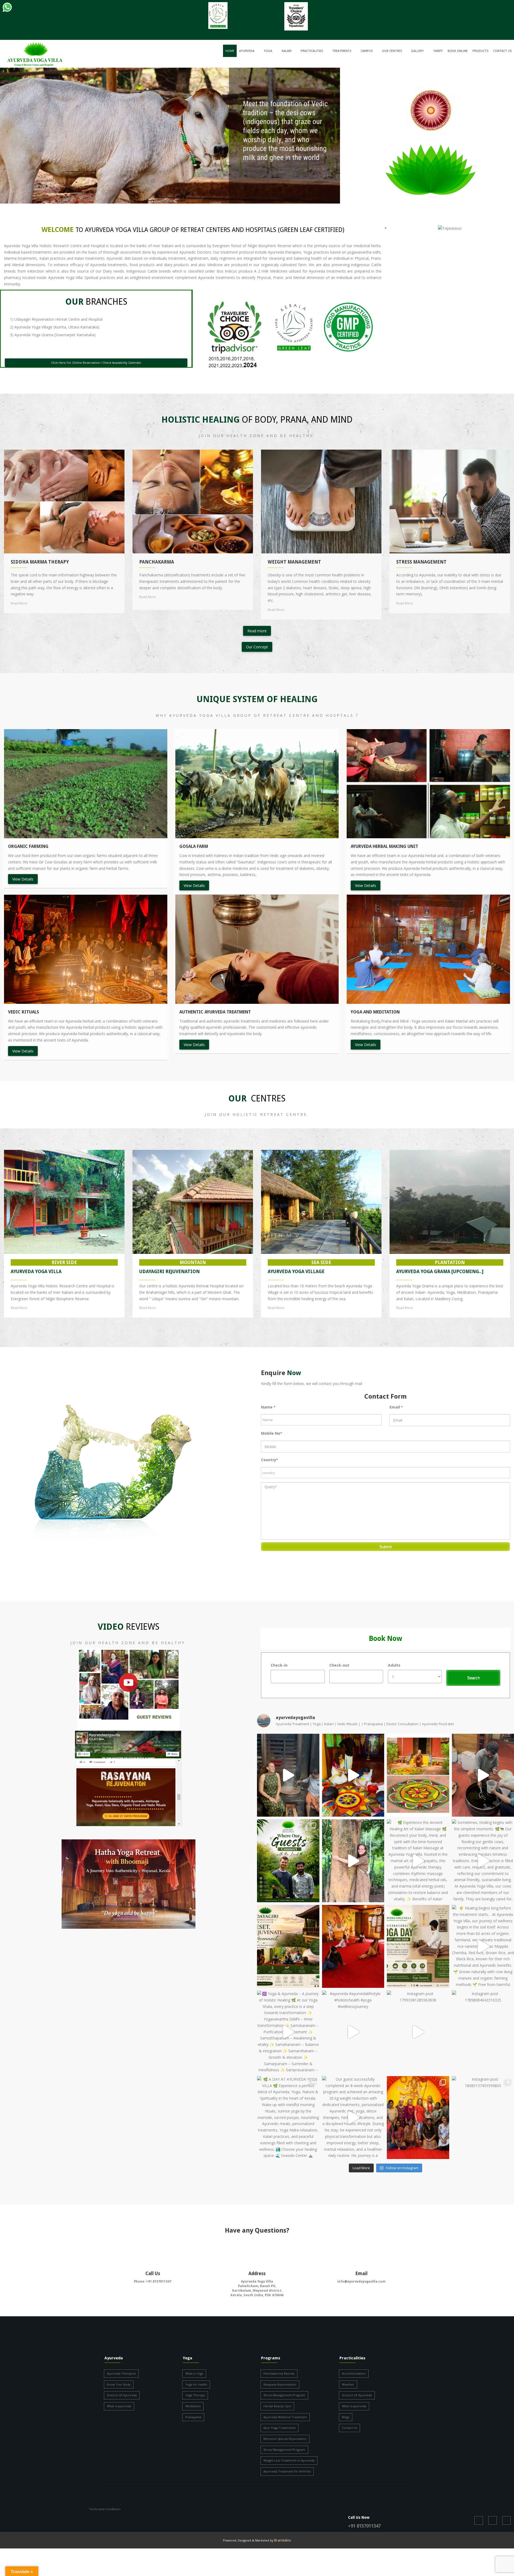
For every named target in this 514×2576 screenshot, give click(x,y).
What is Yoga (194, 2373)
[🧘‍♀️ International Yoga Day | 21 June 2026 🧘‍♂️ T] (418, 1946)
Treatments (342, 51)
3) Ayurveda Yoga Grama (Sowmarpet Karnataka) (53, 335)
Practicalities (312, 51)
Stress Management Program (284, 2395)
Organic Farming (28, 846)
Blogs (346, 2417)
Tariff (438, 51)
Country (269, 1460)
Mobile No (271, 1433)
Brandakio (283, 2540)
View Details (23, 879)
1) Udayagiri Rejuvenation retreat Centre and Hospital (56, 319)
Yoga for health (196, 2384)
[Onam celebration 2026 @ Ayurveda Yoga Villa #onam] (353, 1775)
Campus (367, 51)
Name (268, 1407)
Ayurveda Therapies (121, 2373)
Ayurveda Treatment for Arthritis (287, 2471)
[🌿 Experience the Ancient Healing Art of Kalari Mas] (418, 1861)
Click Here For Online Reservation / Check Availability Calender (96, 363)
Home (230, 51)
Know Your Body (119, 2384)
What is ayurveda (119, 2406)
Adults (394, 1665)
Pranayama (193, 2417)
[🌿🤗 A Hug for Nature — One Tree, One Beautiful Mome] (353, 1861)
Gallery (417, 51)
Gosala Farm (194, 846)
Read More (19, 603)
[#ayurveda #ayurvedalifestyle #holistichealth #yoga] (353, 2032)
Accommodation (354, 2373)
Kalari (287, 51)
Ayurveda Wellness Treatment (285, 2417)
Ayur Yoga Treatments (279, 2428)
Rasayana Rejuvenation (280, 2384)
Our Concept (257, 647)
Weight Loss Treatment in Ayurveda (289, 2460)
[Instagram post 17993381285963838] (418, 2032)
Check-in (279, 1665)
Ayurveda (247, 51)
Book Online (458, 51)
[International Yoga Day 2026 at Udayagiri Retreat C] (353, 1946)
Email (396, 1407)
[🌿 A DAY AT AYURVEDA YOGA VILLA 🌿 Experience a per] (288, 2118)
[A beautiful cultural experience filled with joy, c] (418, 1775)
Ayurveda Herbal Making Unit (384, 846)
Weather (348, 2384)
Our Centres (392, 51)
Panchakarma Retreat (279, 2373)
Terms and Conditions (105, 2509)
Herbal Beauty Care (277, 2406)
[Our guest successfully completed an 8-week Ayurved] (353, 2118)
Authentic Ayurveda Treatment (215, 1012)
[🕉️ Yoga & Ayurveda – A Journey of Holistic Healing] (288, 2032)
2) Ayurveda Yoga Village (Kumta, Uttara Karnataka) (55, 327)
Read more (257, 631)
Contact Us (502, 51)
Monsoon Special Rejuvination (285, 2439)
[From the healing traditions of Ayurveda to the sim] (288, 1861)
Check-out (339, 1665)
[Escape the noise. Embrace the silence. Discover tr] (288, 1946)
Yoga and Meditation (375, 1012)
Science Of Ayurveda (122, 2395)
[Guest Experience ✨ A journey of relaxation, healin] (288, 1775)
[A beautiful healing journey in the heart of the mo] (418, 2118)
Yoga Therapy (195, 2395)
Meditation (193, 2406)
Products (480, 51)
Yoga (268, 51)
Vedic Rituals (24, 1012)
